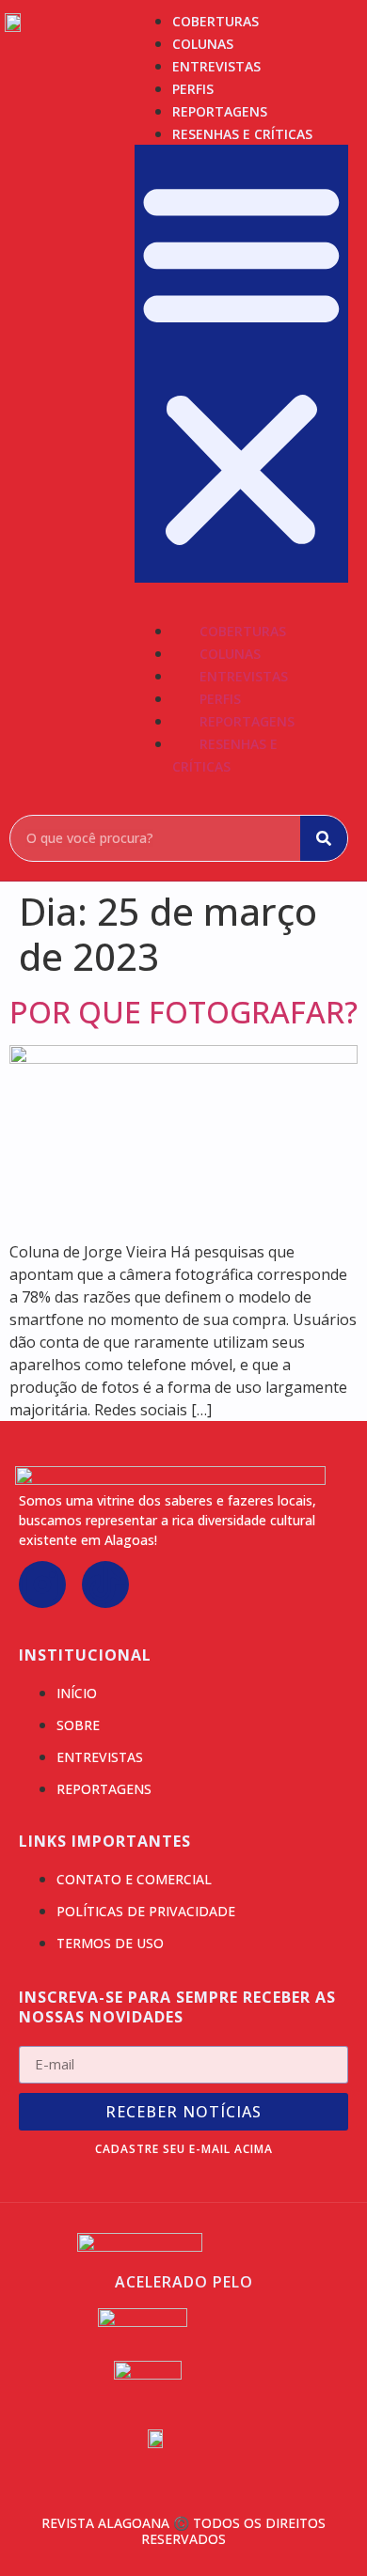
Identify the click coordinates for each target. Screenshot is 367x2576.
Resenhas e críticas (242, 134)
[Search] (324, 838)
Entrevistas (216, 66)
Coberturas (215, 21)
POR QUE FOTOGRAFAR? (183, 1012)
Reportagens (220, 111)
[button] (241, 364)
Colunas (203, 44)
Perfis (193, 89)
